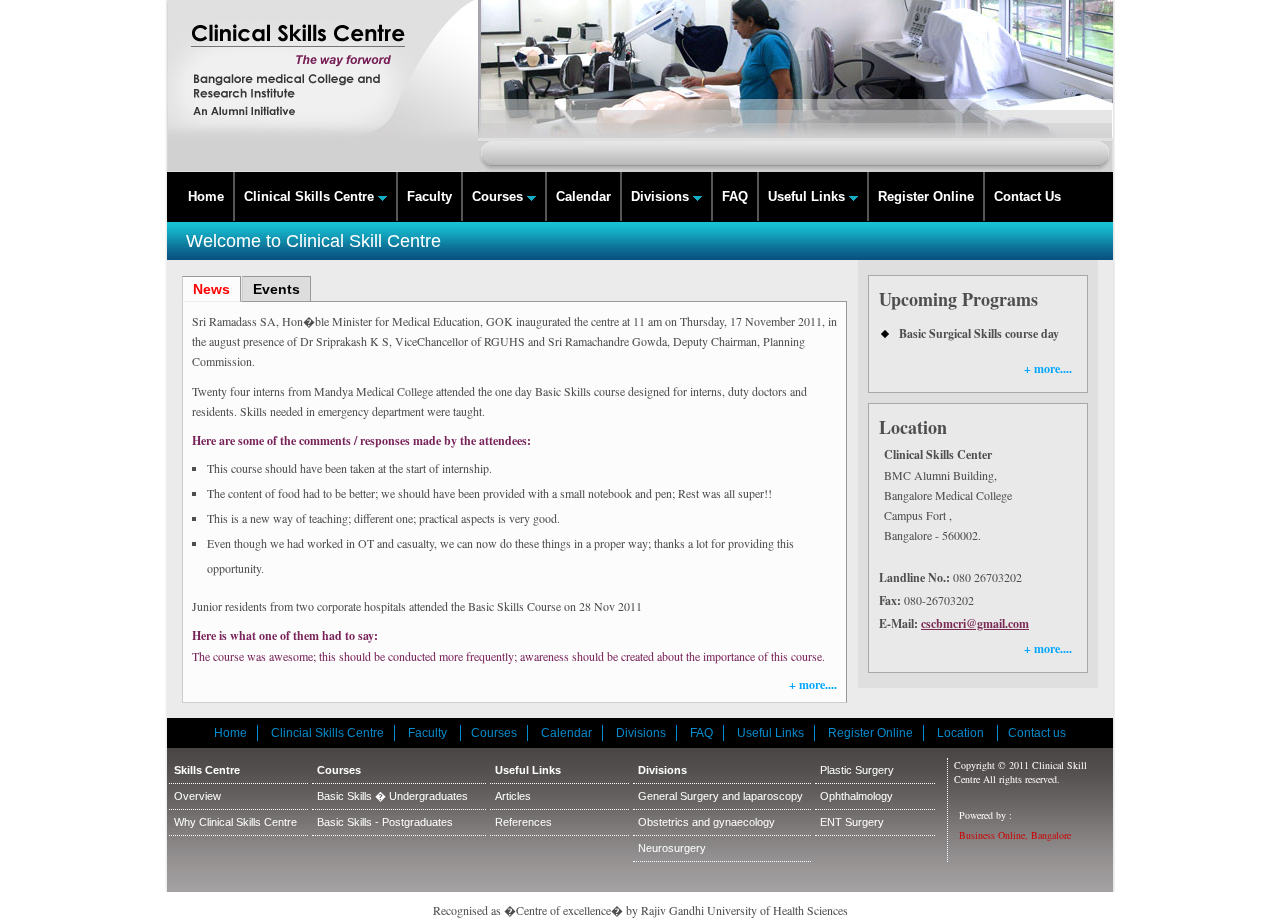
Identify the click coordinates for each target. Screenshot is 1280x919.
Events (276, 289)
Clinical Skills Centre (311, 196)
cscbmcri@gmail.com (975, 623)
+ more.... (813, 684)
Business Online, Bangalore (1015, 835)
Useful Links (808, 196)
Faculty (429, 196)
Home (206, 196)
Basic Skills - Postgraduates (385, 822)
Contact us (1037, 733)
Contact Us (1027, 196)
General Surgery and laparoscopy (720, 796)
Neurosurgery (672, 848)
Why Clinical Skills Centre (235, 822)
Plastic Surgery (857, 770)
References (523, 822)
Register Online (926, 196)
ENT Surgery (852, 822)
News (211, 289)
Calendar (583, 196)
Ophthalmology (856, 796)
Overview (197, 796)
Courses (499, 196)
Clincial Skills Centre (327, 733)
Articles (513, 796)
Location (962, 733)
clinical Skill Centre (322, 86)
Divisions (662, 196)
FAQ (735, 196)
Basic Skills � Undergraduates (392, 796)
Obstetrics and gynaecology (706, 822)
